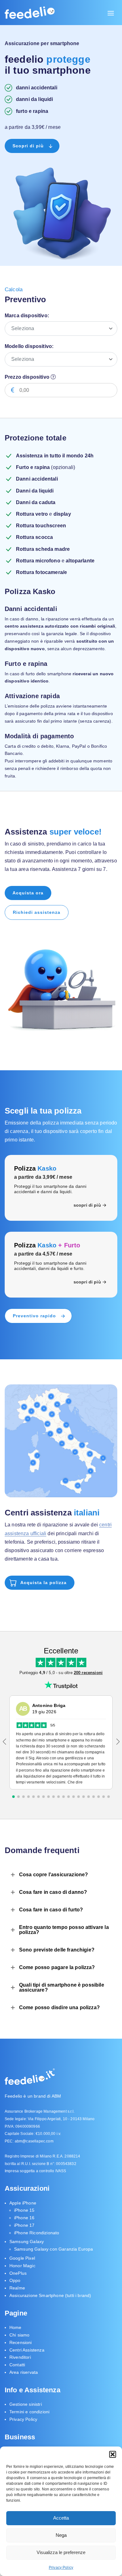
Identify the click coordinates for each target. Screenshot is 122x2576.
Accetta (61, 2518)
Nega (61, 2535)
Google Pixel (22, 2258)
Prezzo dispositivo (28, 377)
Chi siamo (19, 2335)
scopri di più (87, 1205)
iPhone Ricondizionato (37, 2233)
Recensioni (21, 2342)
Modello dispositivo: (29, 346)
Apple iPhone (23, 2203)
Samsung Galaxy (27, 2242)
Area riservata (24, 2372)
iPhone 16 (24, 2218)
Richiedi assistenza (37, 912)
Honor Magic (22, 2266)
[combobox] (61, 329)
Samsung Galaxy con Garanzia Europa (53, 2249)
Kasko (35, 1168)
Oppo (15, 2281)
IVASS (61, 2171)
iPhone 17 (24, 2225)
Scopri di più (28, 146)
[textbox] (64, 329)
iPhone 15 (24, 2210)
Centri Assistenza (27, 2350)
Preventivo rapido (34, 1316)
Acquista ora (28, 893)
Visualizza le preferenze (61, 2552)
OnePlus (18, 2273)
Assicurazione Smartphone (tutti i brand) (50, 2295)
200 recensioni (88, 1673)
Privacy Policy (61, 2568)
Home (15, 2327)
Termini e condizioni (29, 2412)
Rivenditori (20, 2357)
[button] (113, 2454)
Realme (17, 2288)
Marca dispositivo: (27, 316)
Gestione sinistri (26, 2404)
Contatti (17, 2365)
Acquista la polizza (43, 1583)
